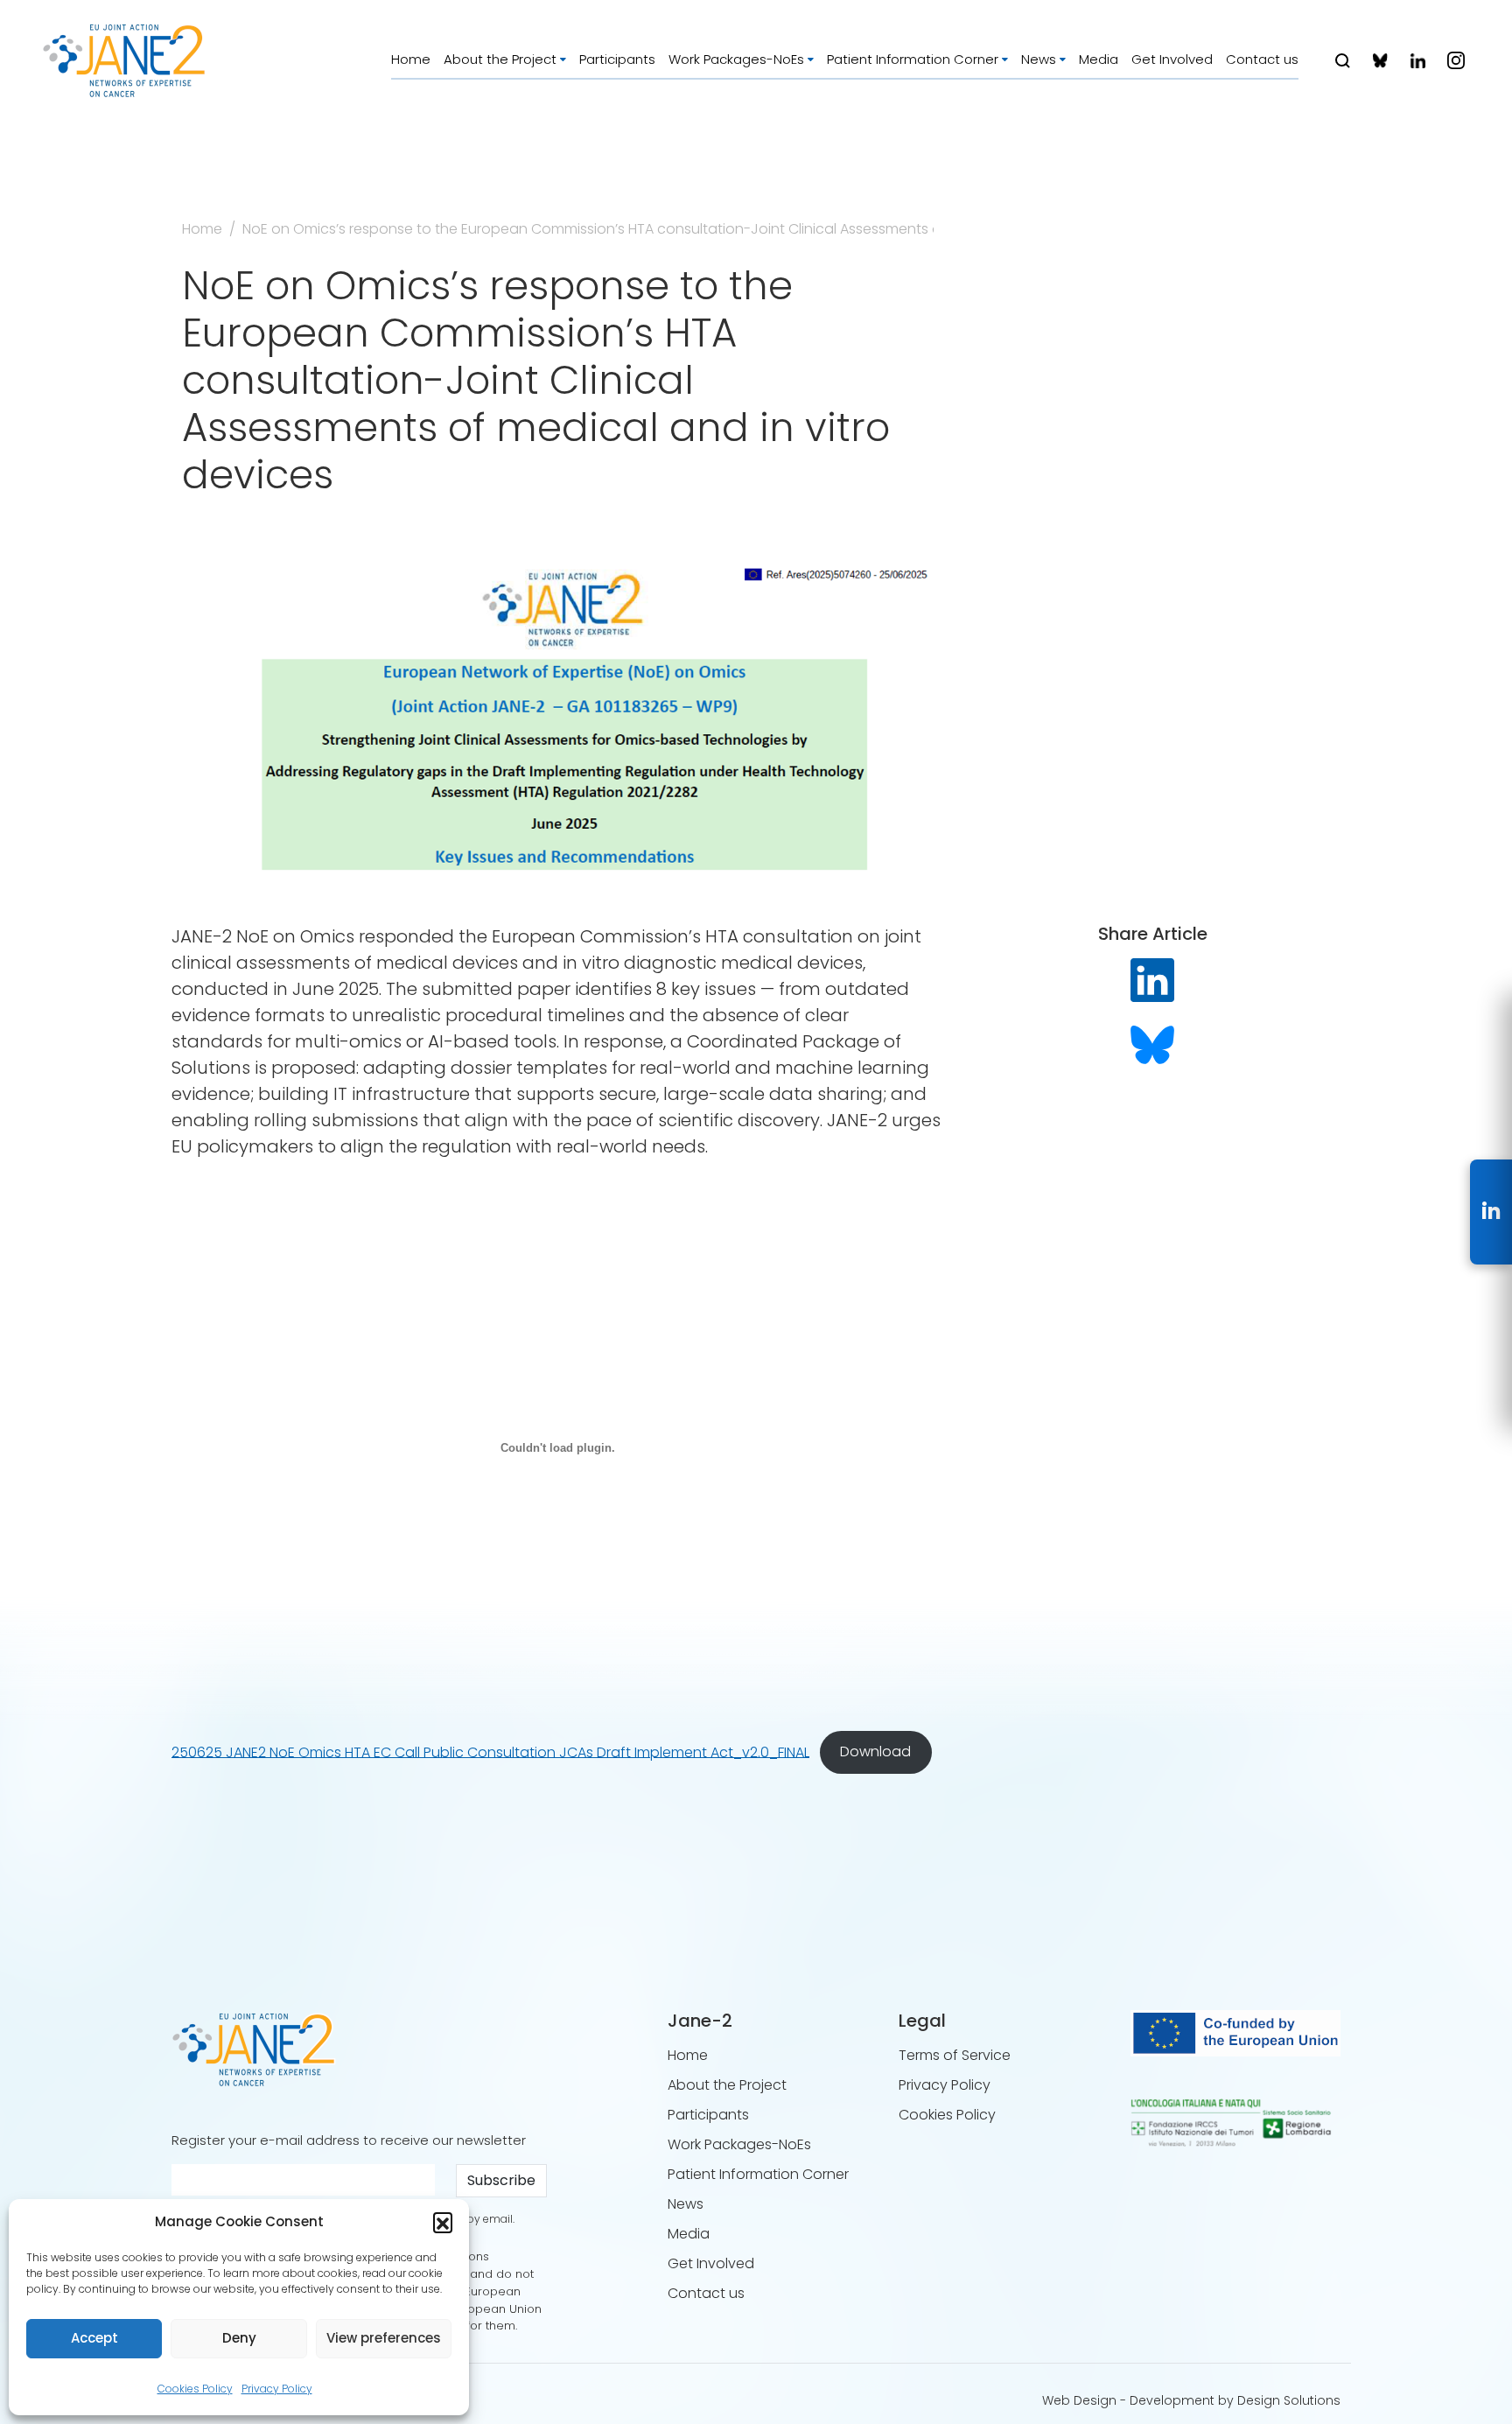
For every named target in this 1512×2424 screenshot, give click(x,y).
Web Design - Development (1128, 2400)
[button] (443, 2222)
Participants (617, 59)
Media (1099, 59)
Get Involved (1172, 59)
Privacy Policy (277, 2389)
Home (411, 59)
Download (875, 1751)
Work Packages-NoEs (736, 59)
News (1039, 59)
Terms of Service (955, 2055)
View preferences (384, 2338)
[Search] (1343, 61)
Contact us (1262, 59)
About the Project (500, 59)
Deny (239, 2338)
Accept (94, 2338)
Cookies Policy (195, 2389)
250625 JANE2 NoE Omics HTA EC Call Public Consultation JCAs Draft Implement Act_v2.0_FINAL (490, 1751)
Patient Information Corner (913, 59)
